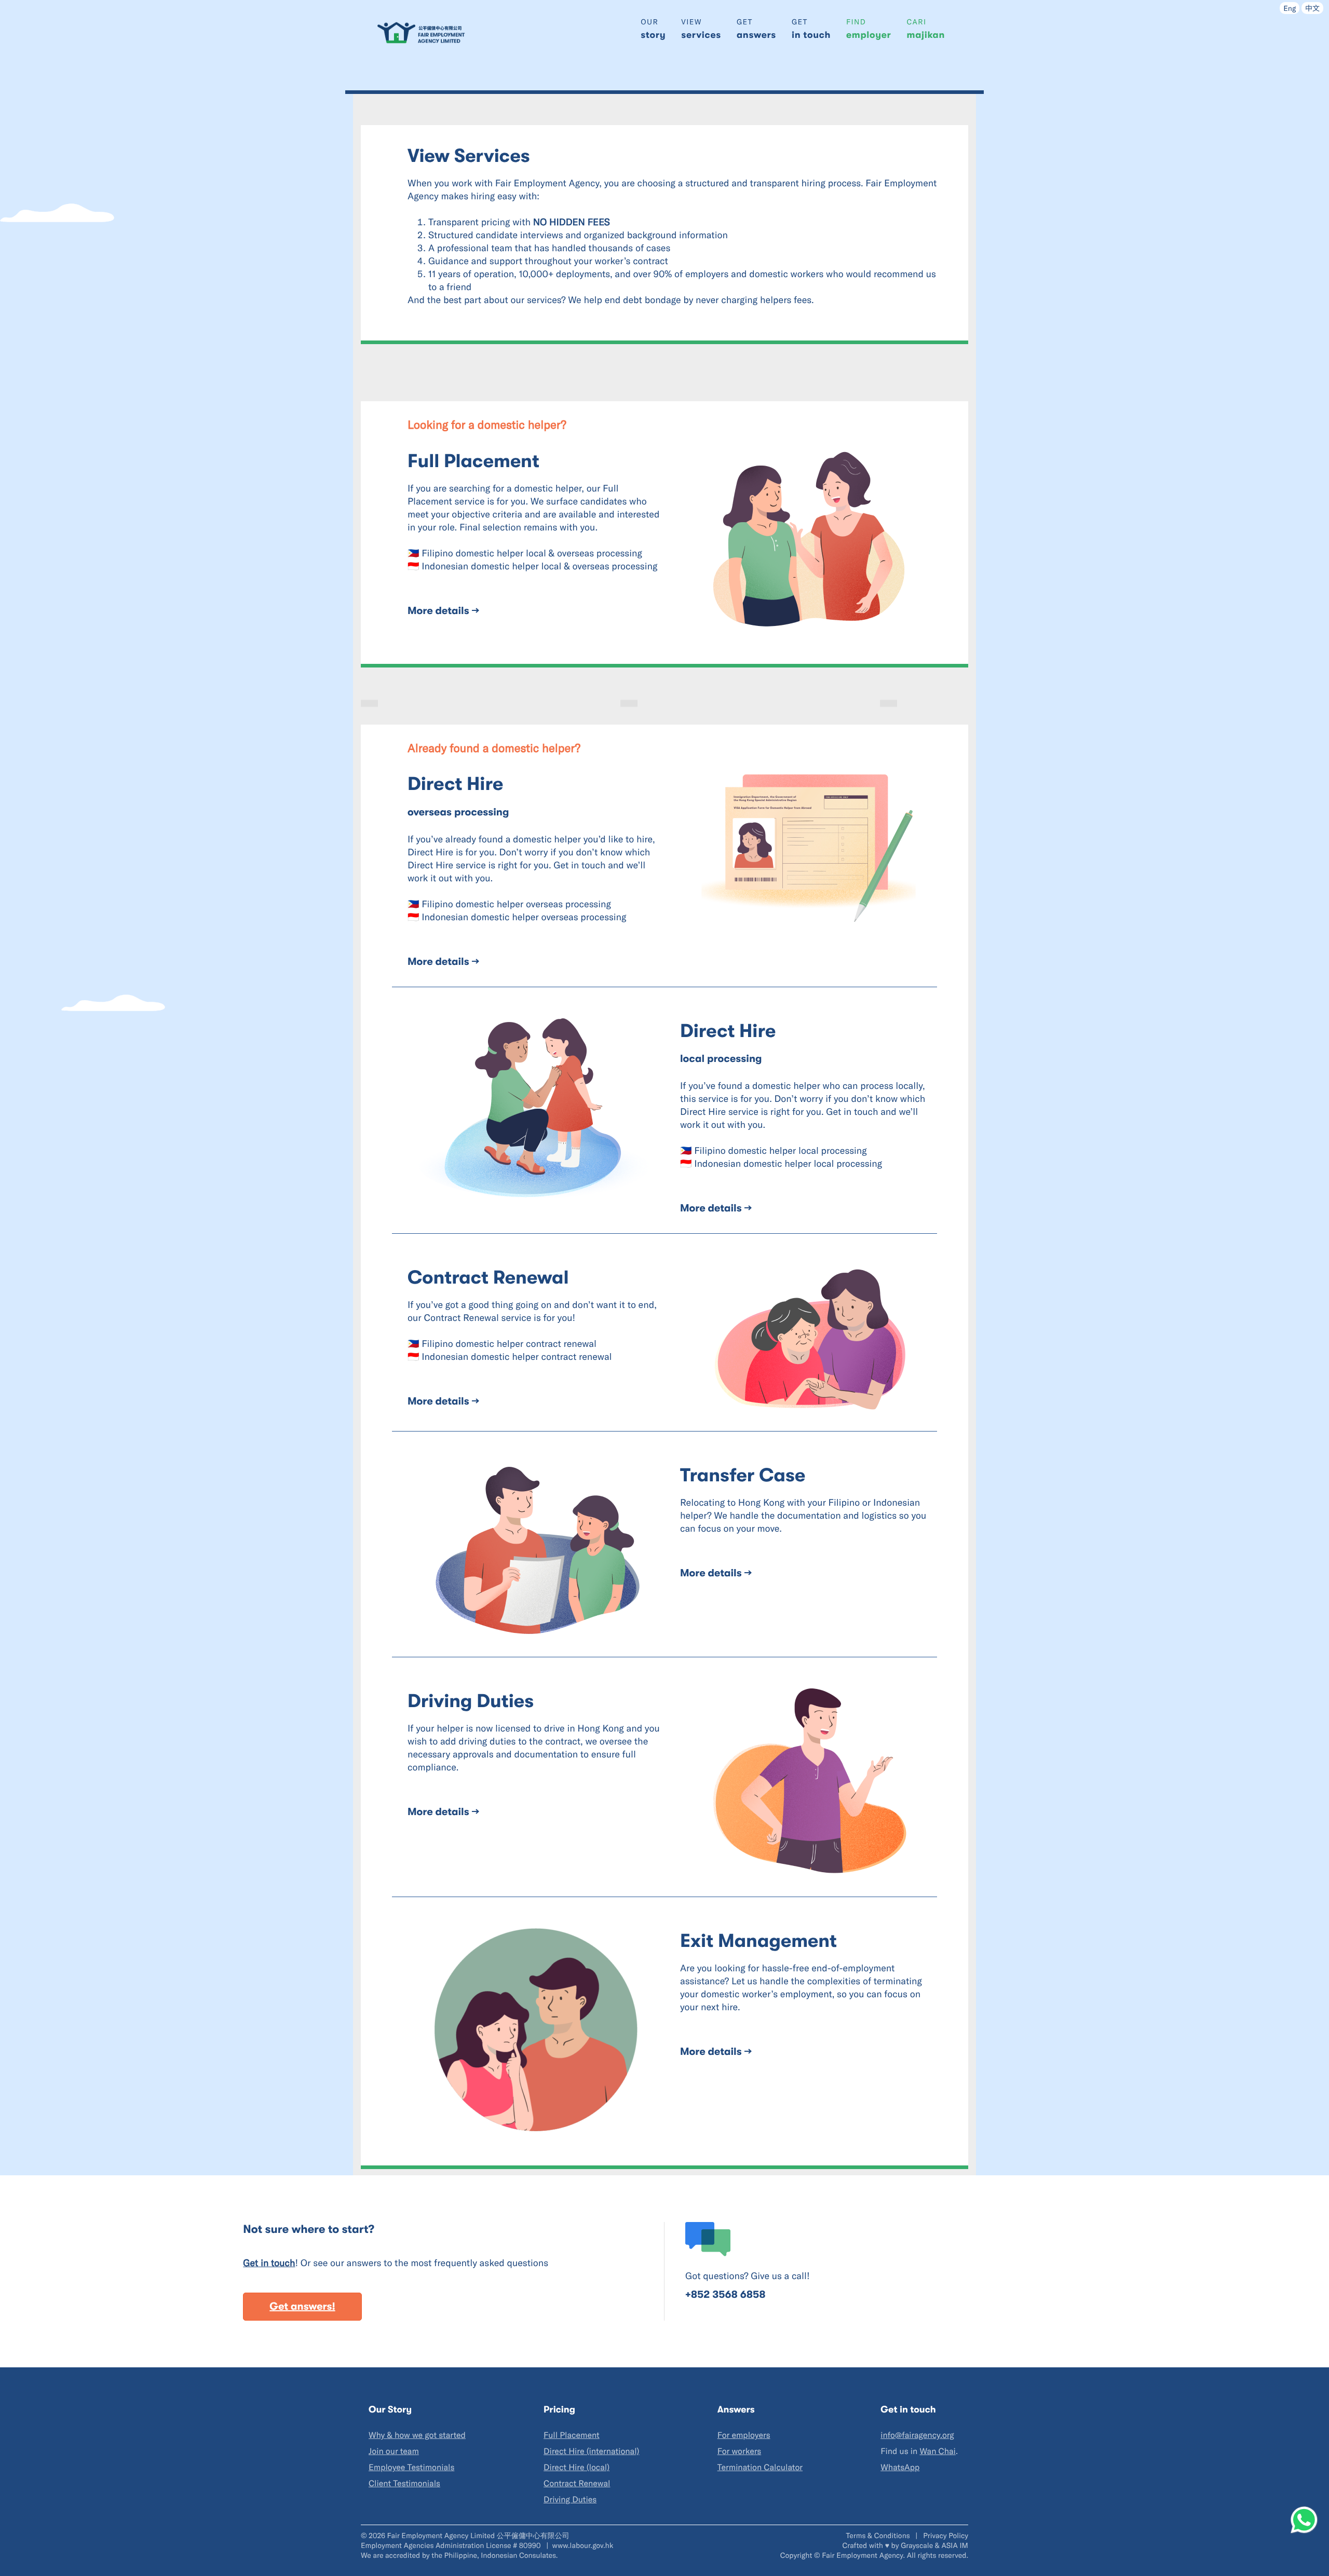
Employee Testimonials (411, 2467)
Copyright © (800, 2555)
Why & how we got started (417, 2435)
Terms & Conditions (879, 2535)
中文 (1312, 8)
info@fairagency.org (917, 2435)
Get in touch (269, 2262)
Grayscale (917, 2545)
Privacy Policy (946, 2535)
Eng (1290, 8)
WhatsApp (900, 2467)
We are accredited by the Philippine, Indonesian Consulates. (459, 2555)
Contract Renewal (577, 2483)
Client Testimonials (404, 2483)
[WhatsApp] (1304, 2520)
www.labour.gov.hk (583, 2545)
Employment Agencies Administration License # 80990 (452, 2545)
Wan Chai (937, 2451)
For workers (740, 2451)
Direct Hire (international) (591, 2451)
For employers (744, 2435)
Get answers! (302, 2306)
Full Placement (572, 2435)
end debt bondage (643, 299)
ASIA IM (955, 2545)
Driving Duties (570, 2499)
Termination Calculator (760, 2467)
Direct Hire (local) (577, 2467)
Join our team (394, 2451)
